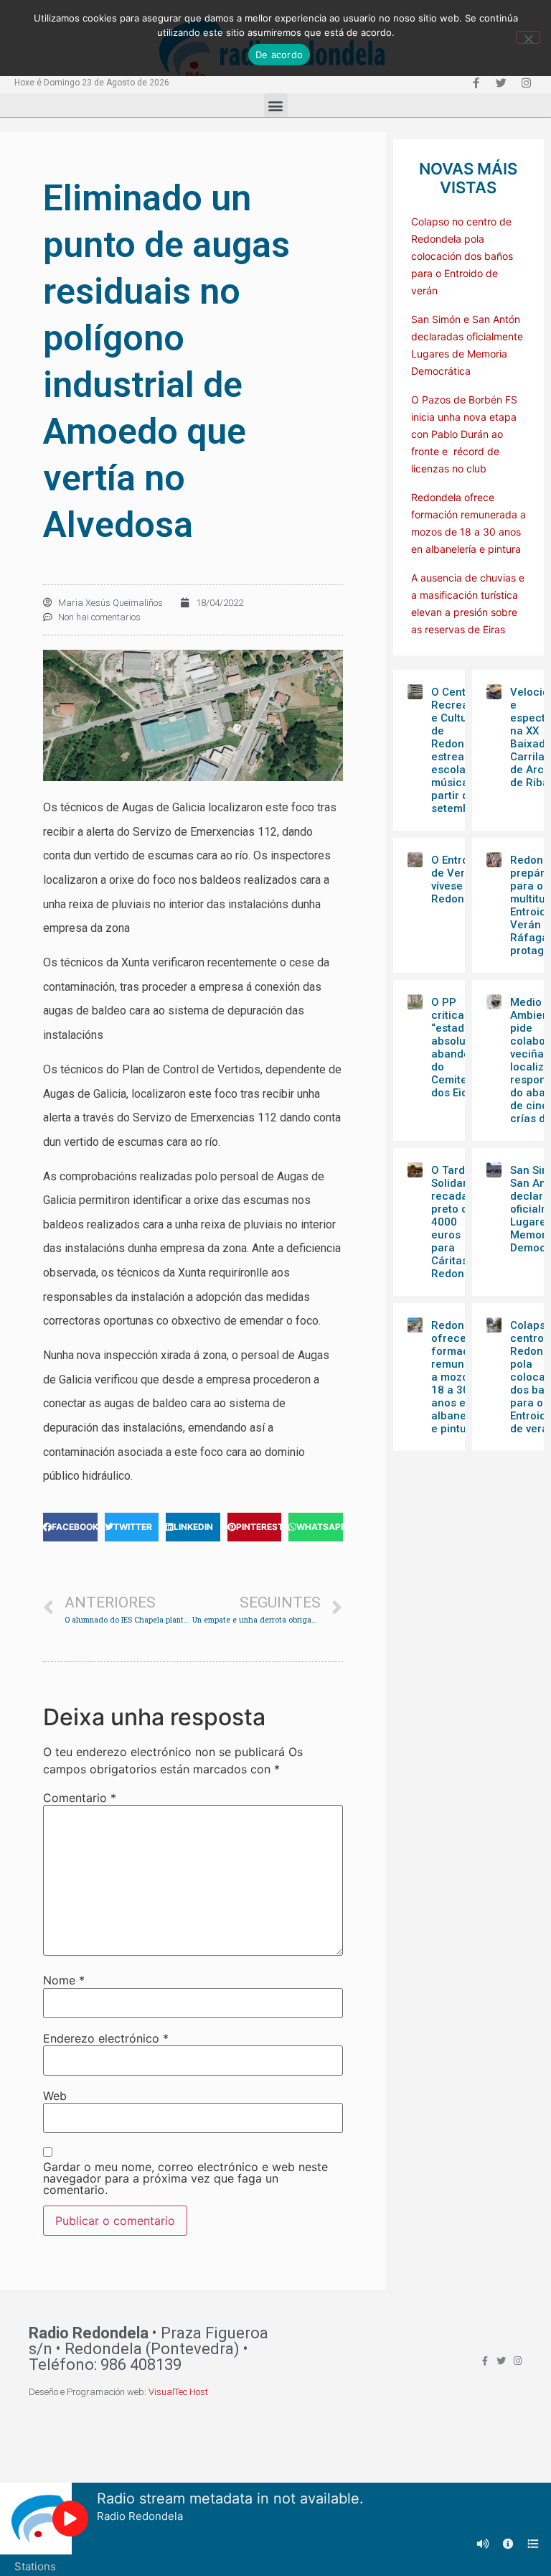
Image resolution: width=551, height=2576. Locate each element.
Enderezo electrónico (106, 2038)
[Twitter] (501, 83)
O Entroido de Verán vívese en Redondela (459, 879)
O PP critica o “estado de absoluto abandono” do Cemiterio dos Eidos (459, 1047)
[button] (276, 105)
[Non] (528, 37)
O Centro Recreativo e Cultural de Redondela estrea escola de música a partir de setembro (459, 750)
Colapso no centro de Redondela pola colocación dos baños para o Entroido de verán (462, 256)
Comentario (80, 1798)
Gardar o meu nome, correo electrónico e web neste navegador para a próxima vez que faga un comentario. (185, 2178)
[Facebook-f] (476, 83)
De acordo (279, 55)
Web (55, 2096)
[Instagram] (526, 83)
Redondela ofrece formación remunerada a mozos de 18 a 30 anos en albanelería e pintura (463, 1377)
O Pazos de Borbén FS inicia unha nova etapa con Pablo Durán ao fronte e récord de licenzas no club (464, 434)
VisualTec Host (178, 2392)
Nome (64, 1980)
